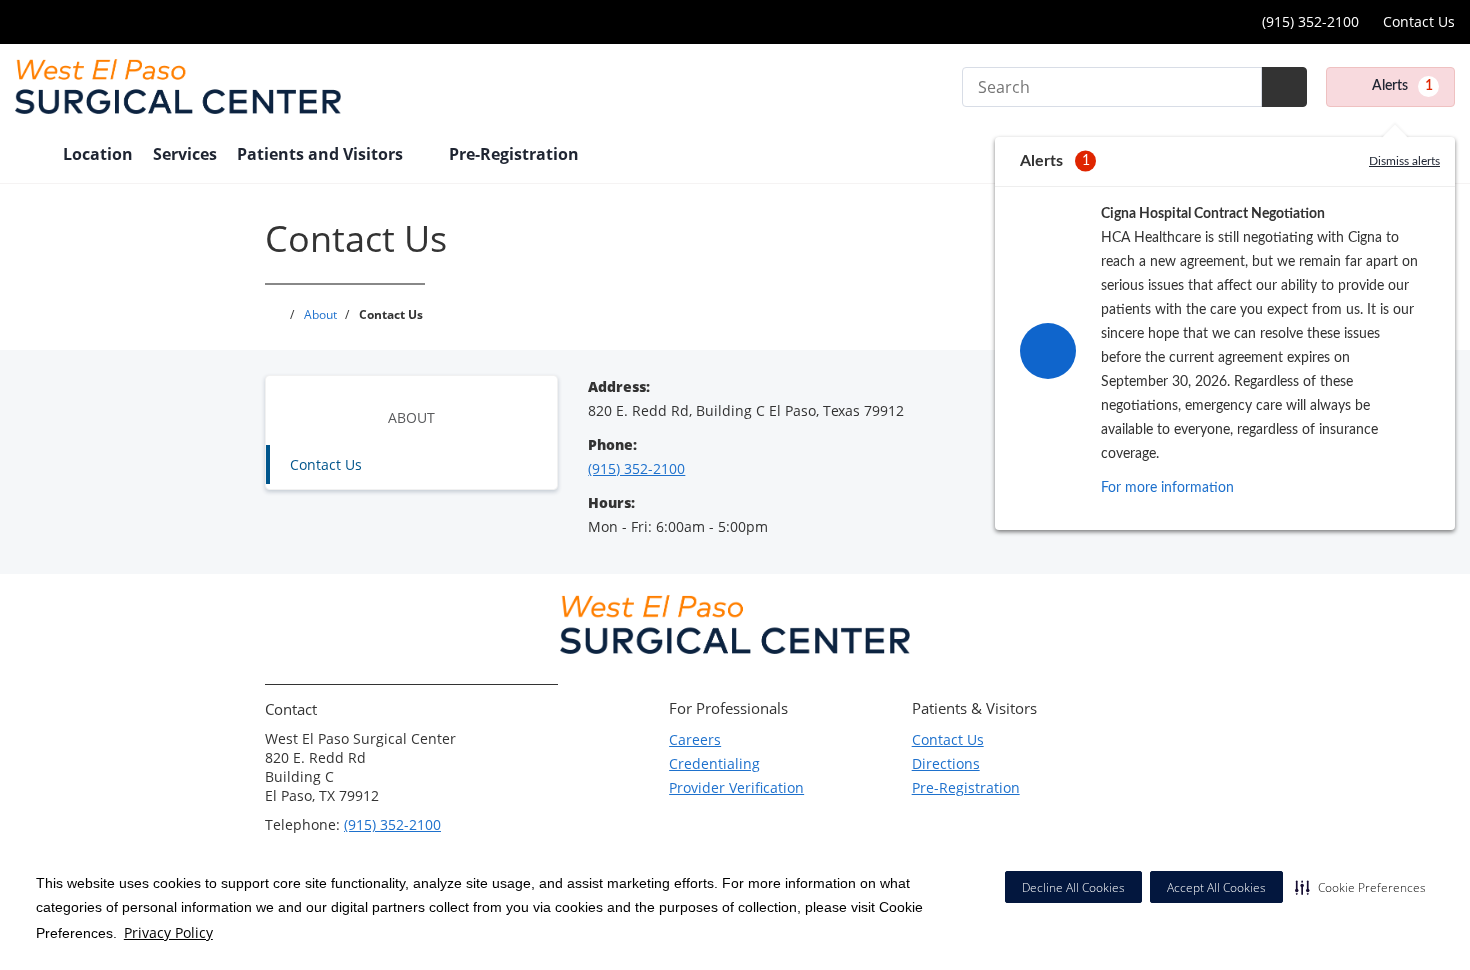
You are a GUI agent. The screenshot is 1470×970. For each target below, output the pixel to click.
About (411, 417)
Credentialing (714, 763)
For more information (1167, 488)
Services (185, 154)
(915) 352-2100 (1308, 21)
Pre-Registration (966, 787)
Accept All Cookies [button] (1216, 887)
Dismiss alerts (1404, 161)
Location (98, 154)
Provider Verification (736, 787)
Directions (946, 763)
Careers (695, 739)
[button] (1360, 887)
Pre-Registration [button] (516, 154)
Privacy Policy (168, 932)
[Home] (29, 156)
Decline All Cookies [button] (1073, 887)
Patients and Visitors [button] (322, 154)
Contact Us (1419, 21)
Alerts (1402, 86)
